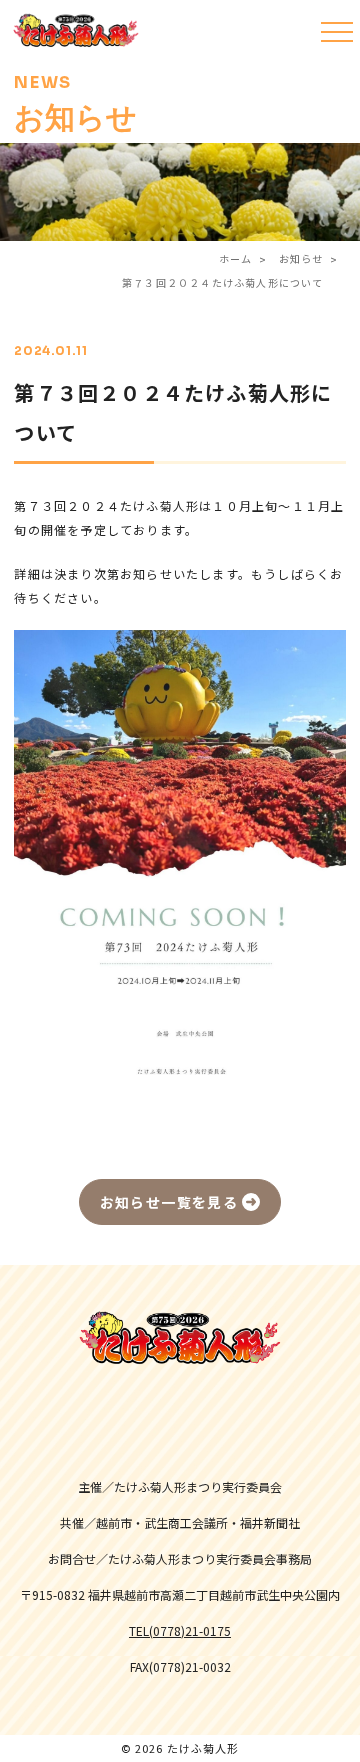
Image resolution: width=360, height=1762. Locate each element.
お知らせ (301, 258)
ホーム (236, 258)
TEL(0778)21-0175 (180, 1631)
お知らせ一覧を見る (169, 1202)
